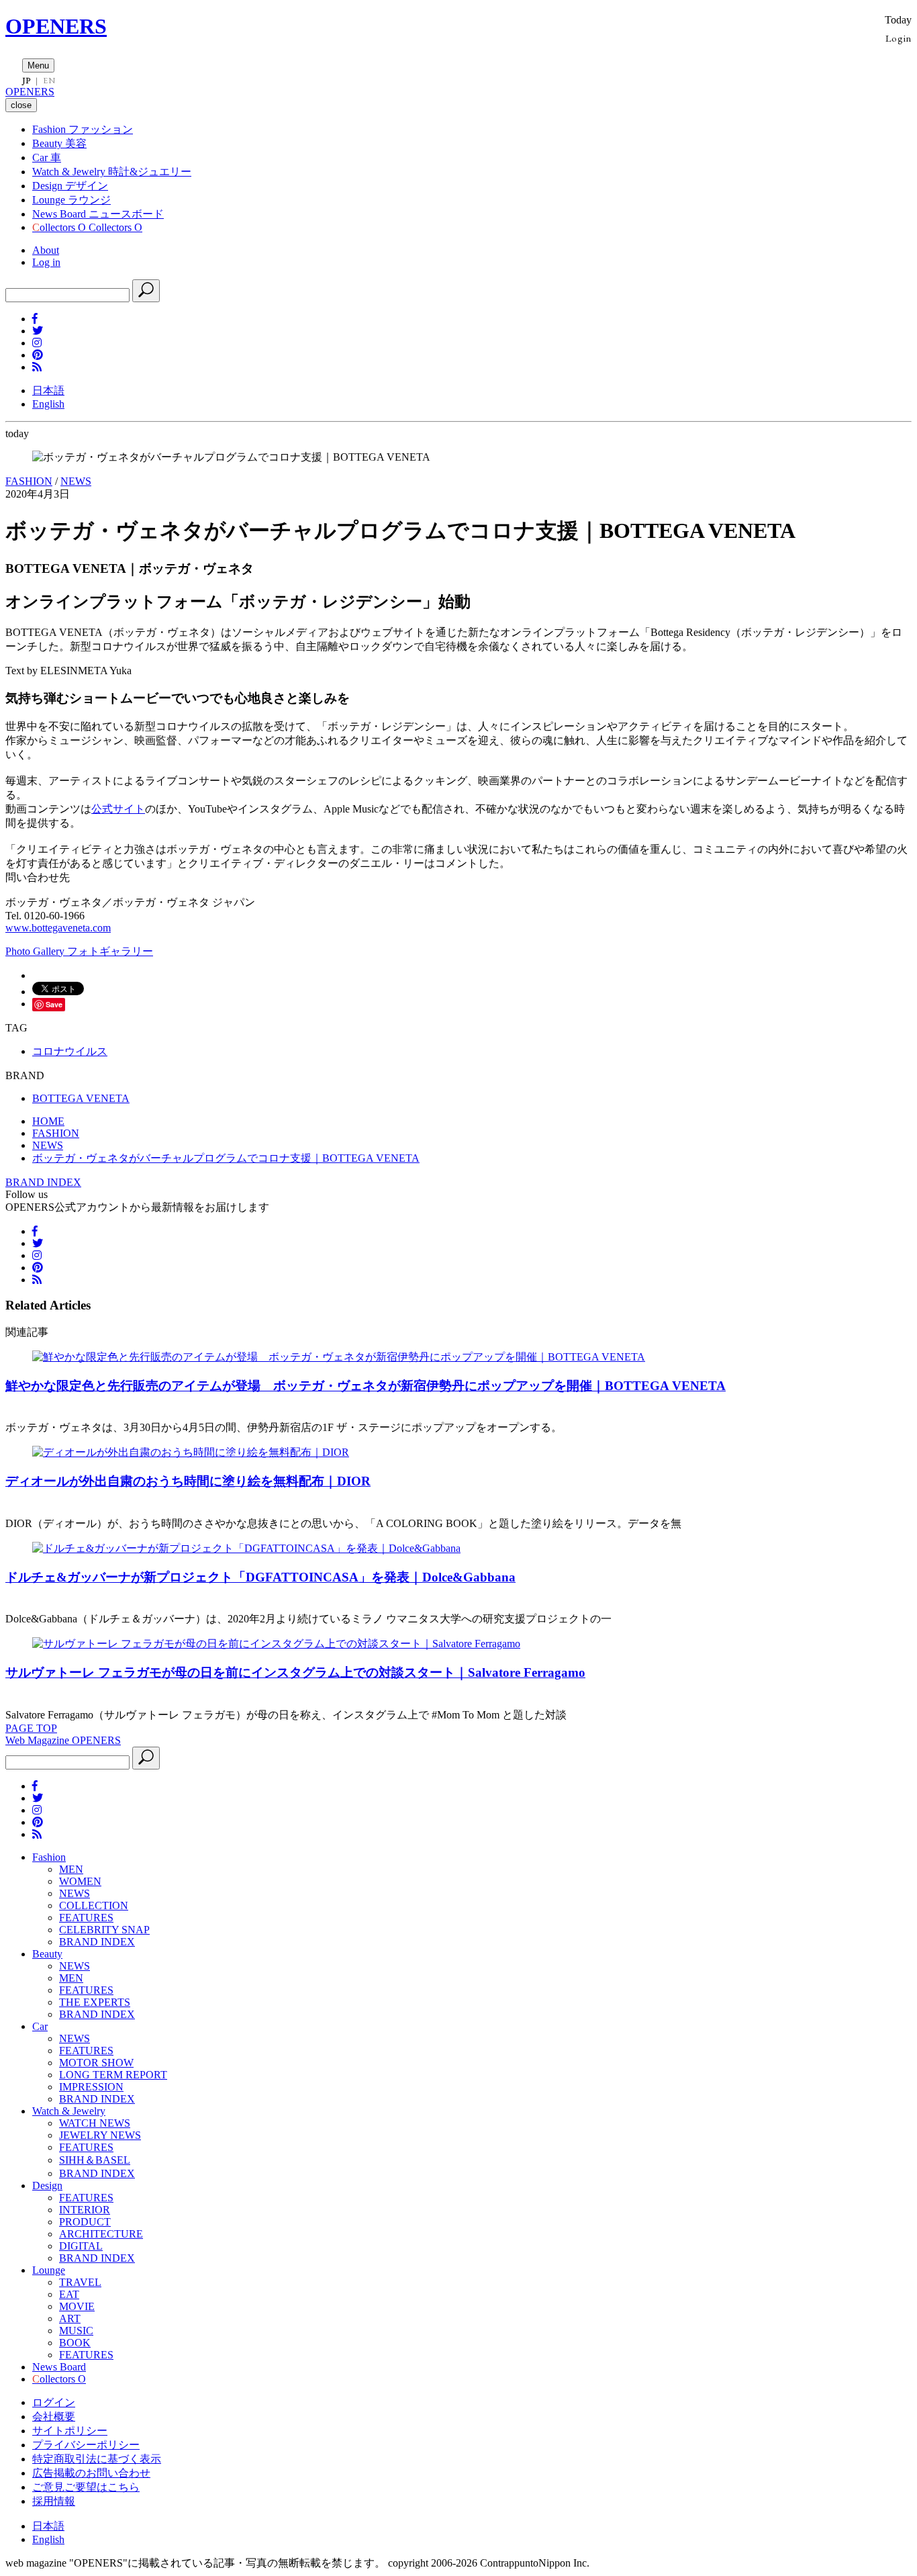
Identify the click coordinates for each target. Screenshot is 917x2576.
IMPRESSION (91, 2087)
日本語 (48, 390)
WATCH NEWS (95, 2123)
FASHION (29, 481)
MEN (71, 1869)
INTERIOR (85, 2210)
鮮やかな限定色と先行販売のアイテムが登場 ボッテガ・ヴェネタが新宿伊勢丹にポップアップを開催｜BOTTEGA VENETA (366, 1386)
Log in (46, 262)
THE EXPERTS (95, 2002)
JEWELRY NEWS (100, 2135)
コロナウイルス (70, 1051)
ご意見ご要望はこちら (86, 2487)
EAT (69, 2294)
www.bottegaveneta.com (58, 928)
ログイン (54, 2402)
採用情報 (54, 2501)
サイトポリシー (70, 2431)
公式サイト (118, 809)
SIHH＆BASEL (95, 2160)
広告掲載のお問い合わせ (91, 2473)
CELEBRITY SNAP (104, 1930)
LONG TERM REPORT (113, 2075)
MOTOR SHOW (96, 2063)
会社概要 (54, 2417)
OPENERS (56, 26)
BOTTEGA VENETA (81, 1098)
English (48, 404)
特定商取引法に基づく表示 (97, 2459)
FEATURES (86, 1918)
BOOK (75, 2343)
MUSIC (76, 2331)
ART (70, 2318)
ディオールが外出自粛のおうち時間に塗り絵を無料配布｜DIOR (188, 1481)
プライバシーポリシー (86, 2445)
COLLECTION (94, 1905)
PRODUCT (85, 2222)
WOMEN (80, 1881)
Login (899, 38)
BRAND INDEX (43, 1182)
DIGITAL (81, 2246)
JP (27, 81)
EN (49, 81)
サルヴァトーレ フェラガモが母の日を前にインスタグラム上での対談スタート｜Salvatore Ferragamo (295, 1672)
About (46, 250)
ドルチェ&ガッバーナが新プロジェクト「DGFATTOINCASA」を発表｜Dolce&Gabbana (260, 1577)
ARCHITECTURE (101, 2234)
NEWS (76, 481)
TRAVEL (80, 2282)
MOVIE (77, 2306)
